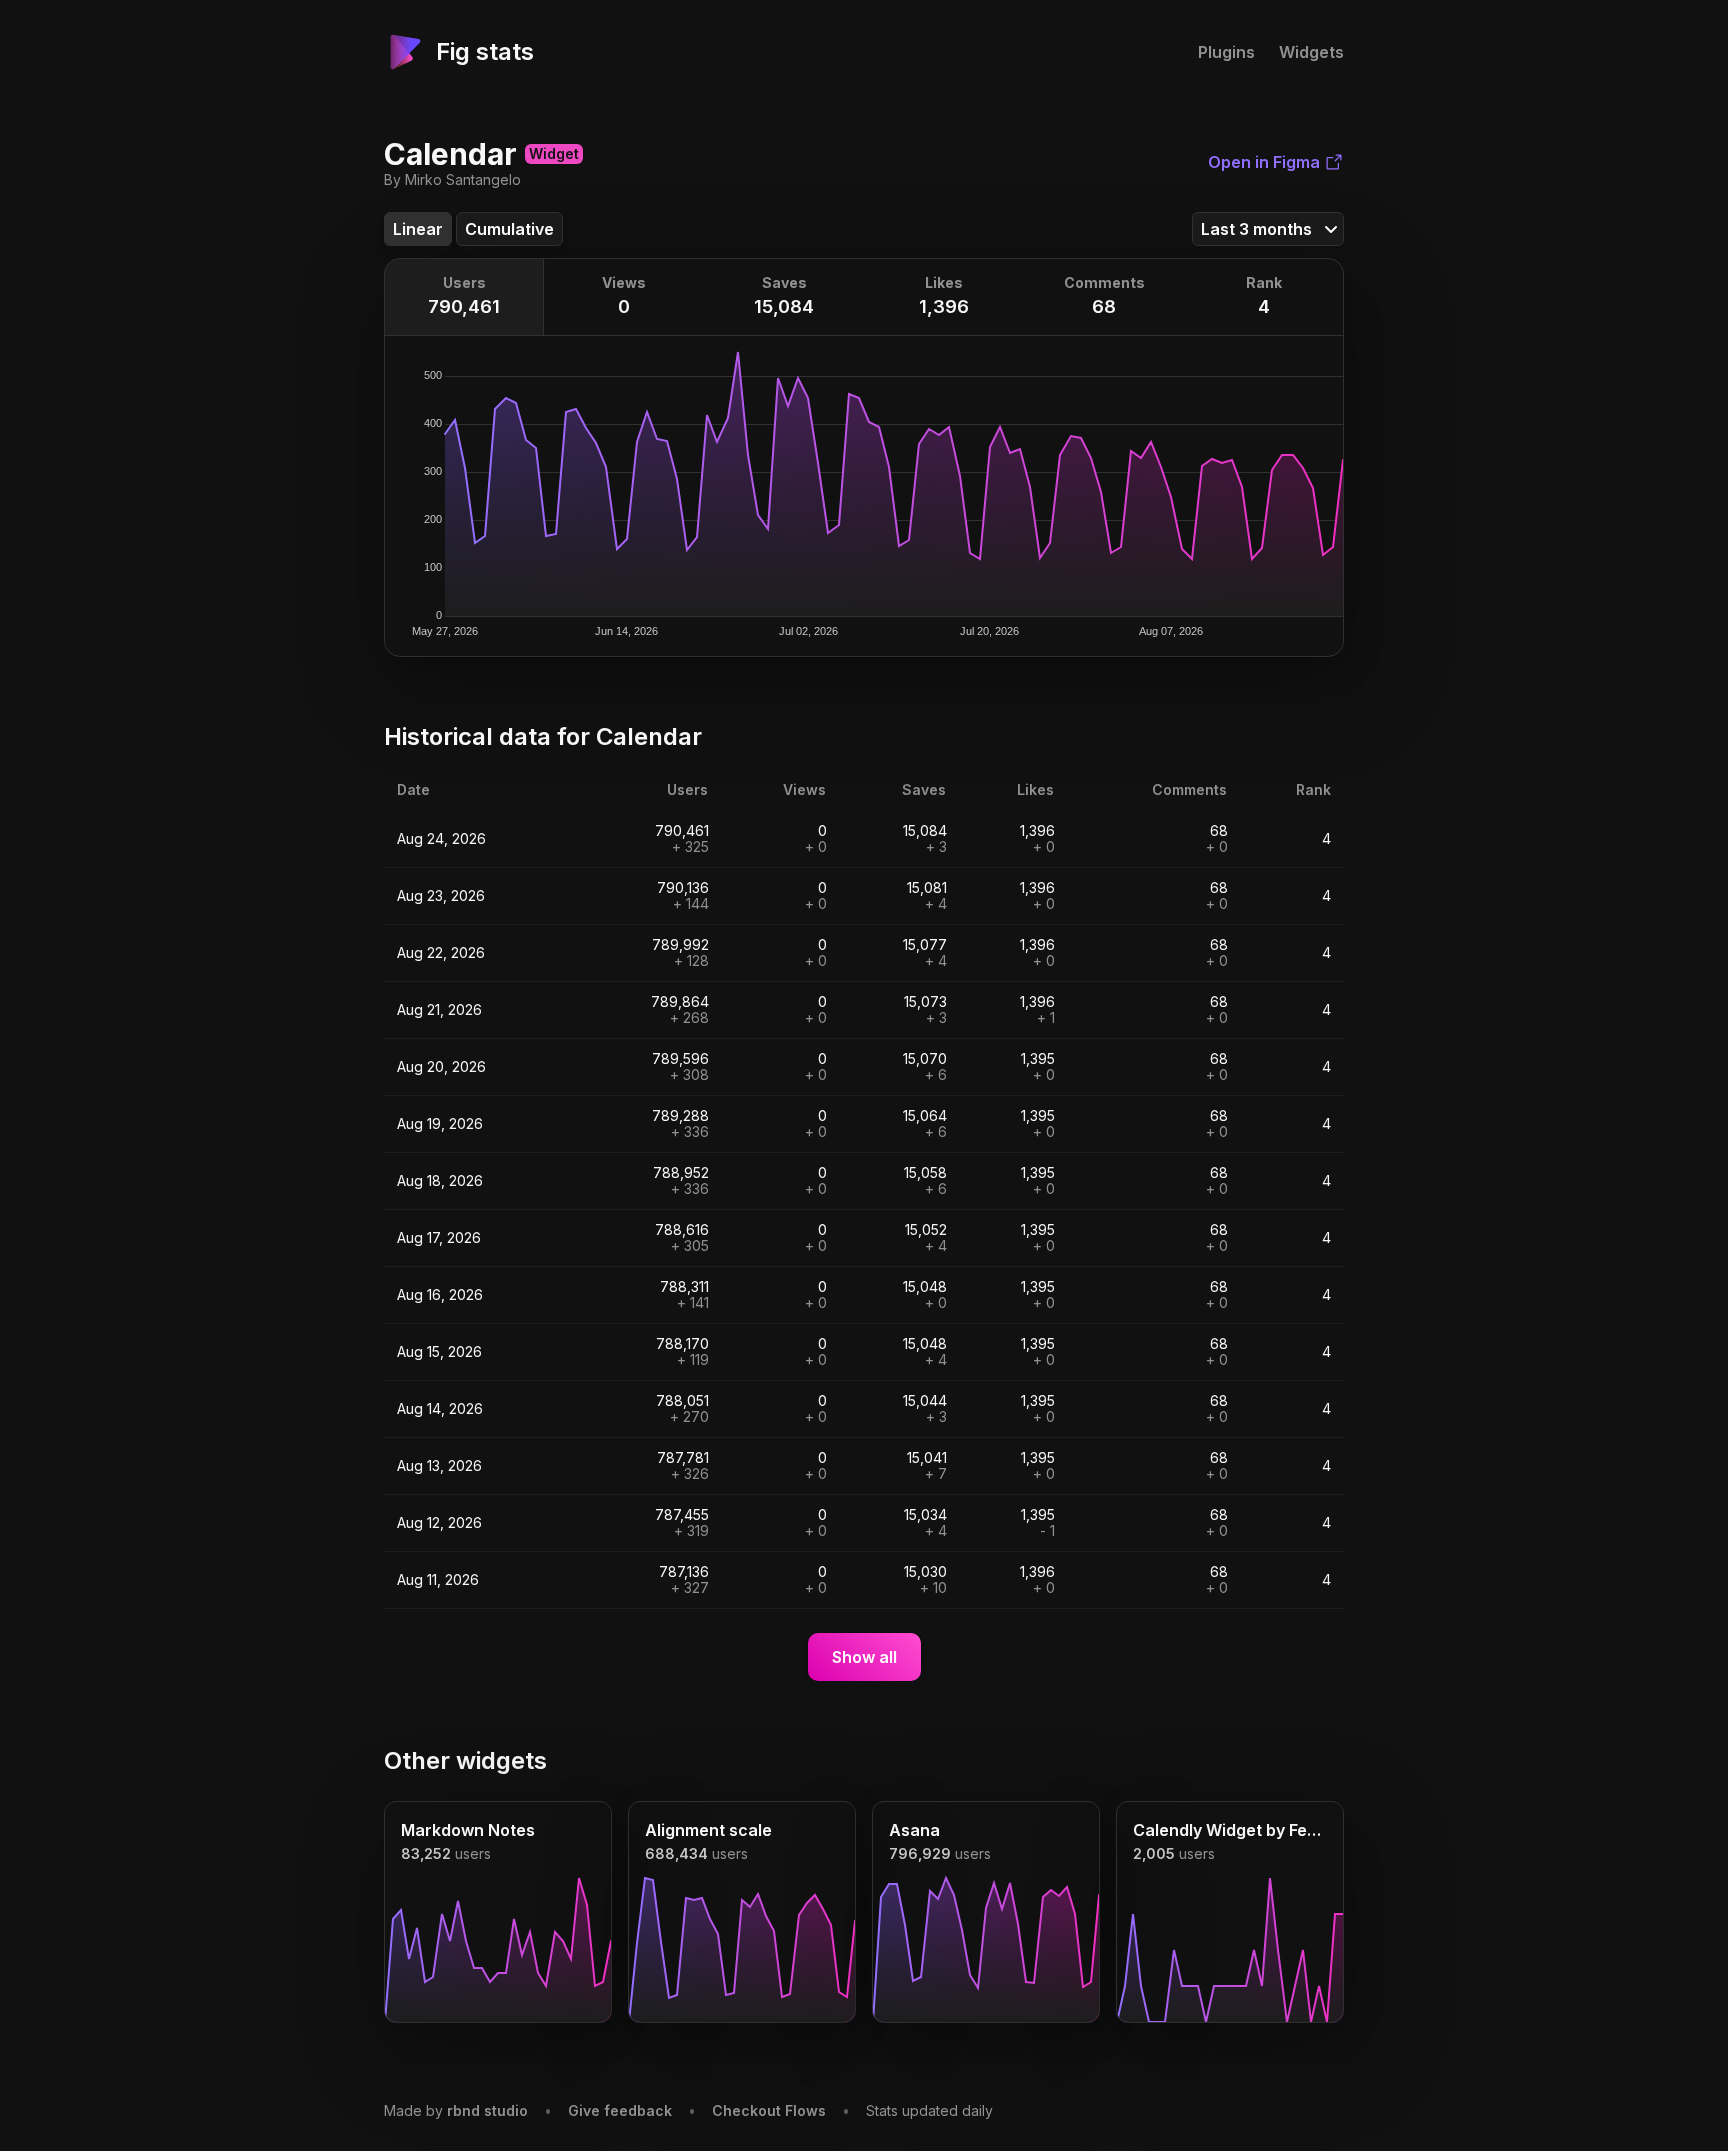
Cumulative (509, 229)
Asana (914, 1830)
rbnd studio (487, 2110)
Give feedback (620, 2110)
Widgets (1311, 52)
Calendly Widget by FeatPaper (1230, 1830)
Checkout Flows (769, 2110)
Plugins (1226, 52)
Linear (418, 229)
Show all (864, 1657)
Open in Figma (1264, 162)
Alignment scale (708, 1830)
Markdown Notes (468, 1830)
